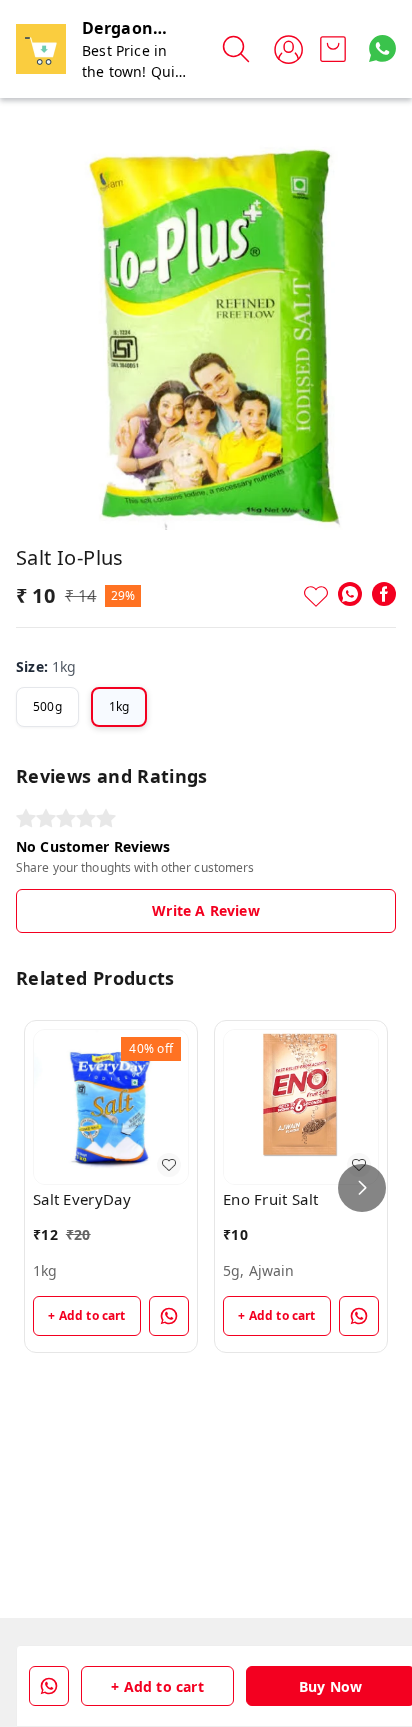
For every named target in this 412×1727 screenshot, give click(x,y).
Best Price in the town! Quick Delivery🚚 (136, 71)
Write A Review (205, 910)
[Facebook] (384, 594)
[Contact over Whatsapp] (382, 48)
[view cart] (333, 49)
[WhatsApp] (350, 594)
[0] (333, 49)
